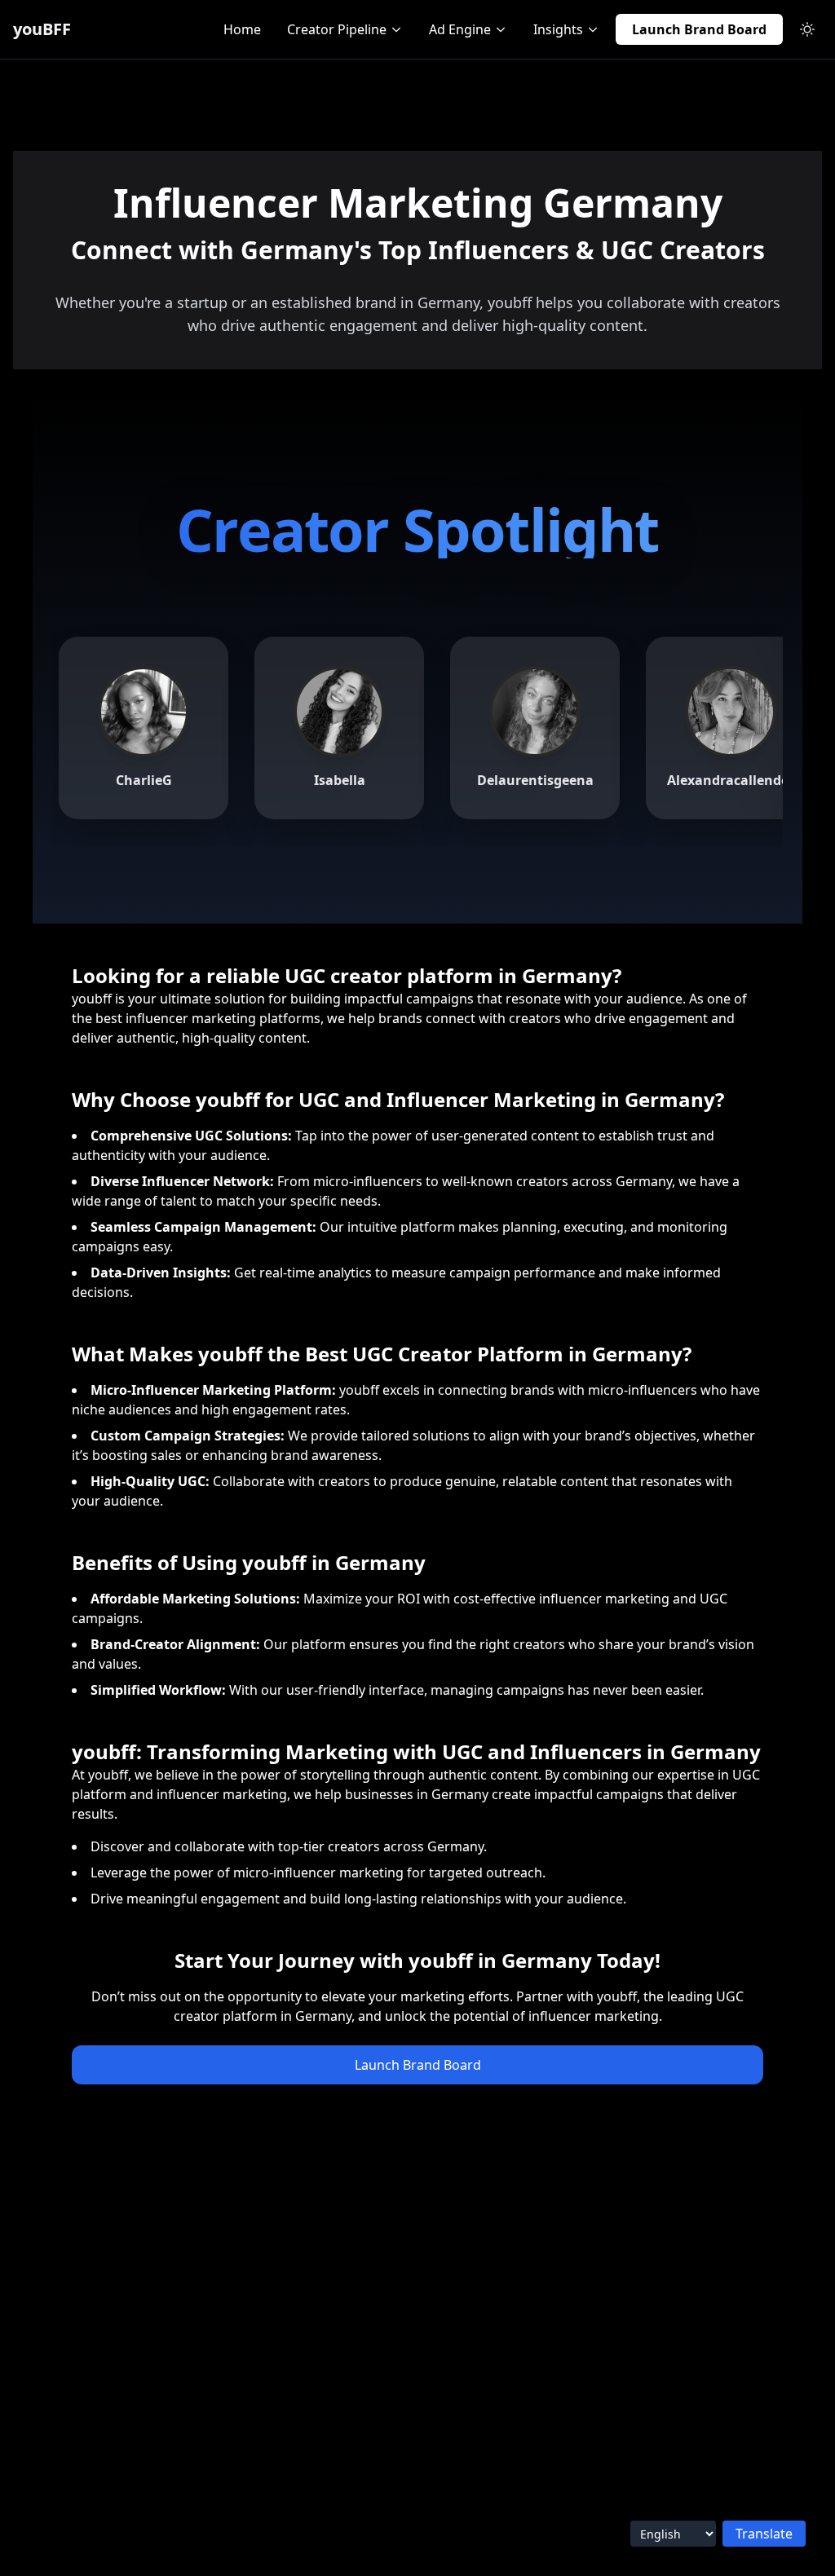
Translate (764, 2534)
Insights (558, 29)
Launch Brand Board (699, 29)
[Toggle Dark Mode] (807, 29)
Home (242, 29)
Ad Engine (460, 29)
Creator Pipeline (337, 29)
